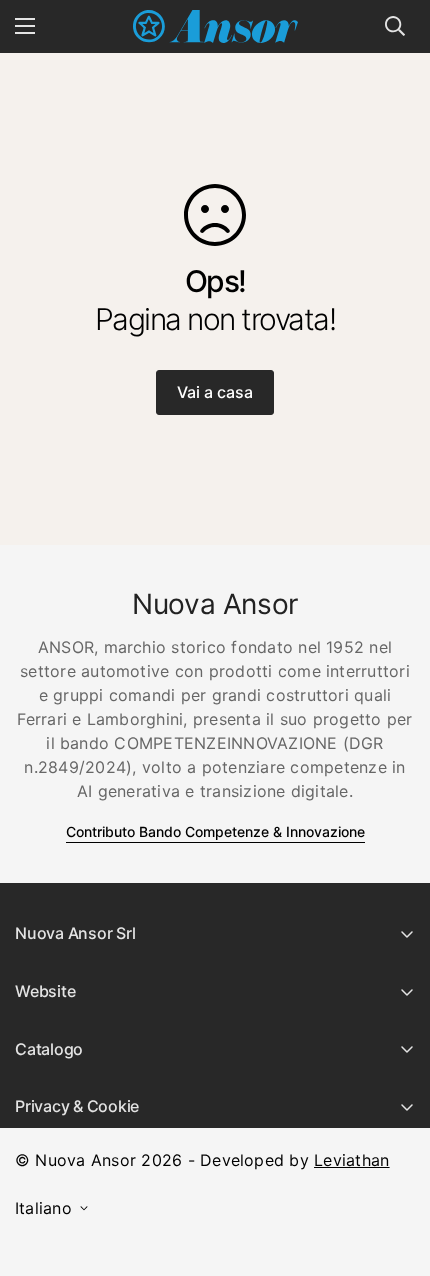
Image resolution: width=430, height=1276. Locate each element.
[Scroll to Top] (394, 1170)
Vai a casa (215, 392)
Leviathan (351, 1160)
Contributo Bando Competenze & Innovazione (215, 831)
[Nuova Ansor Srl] (215, 26)
